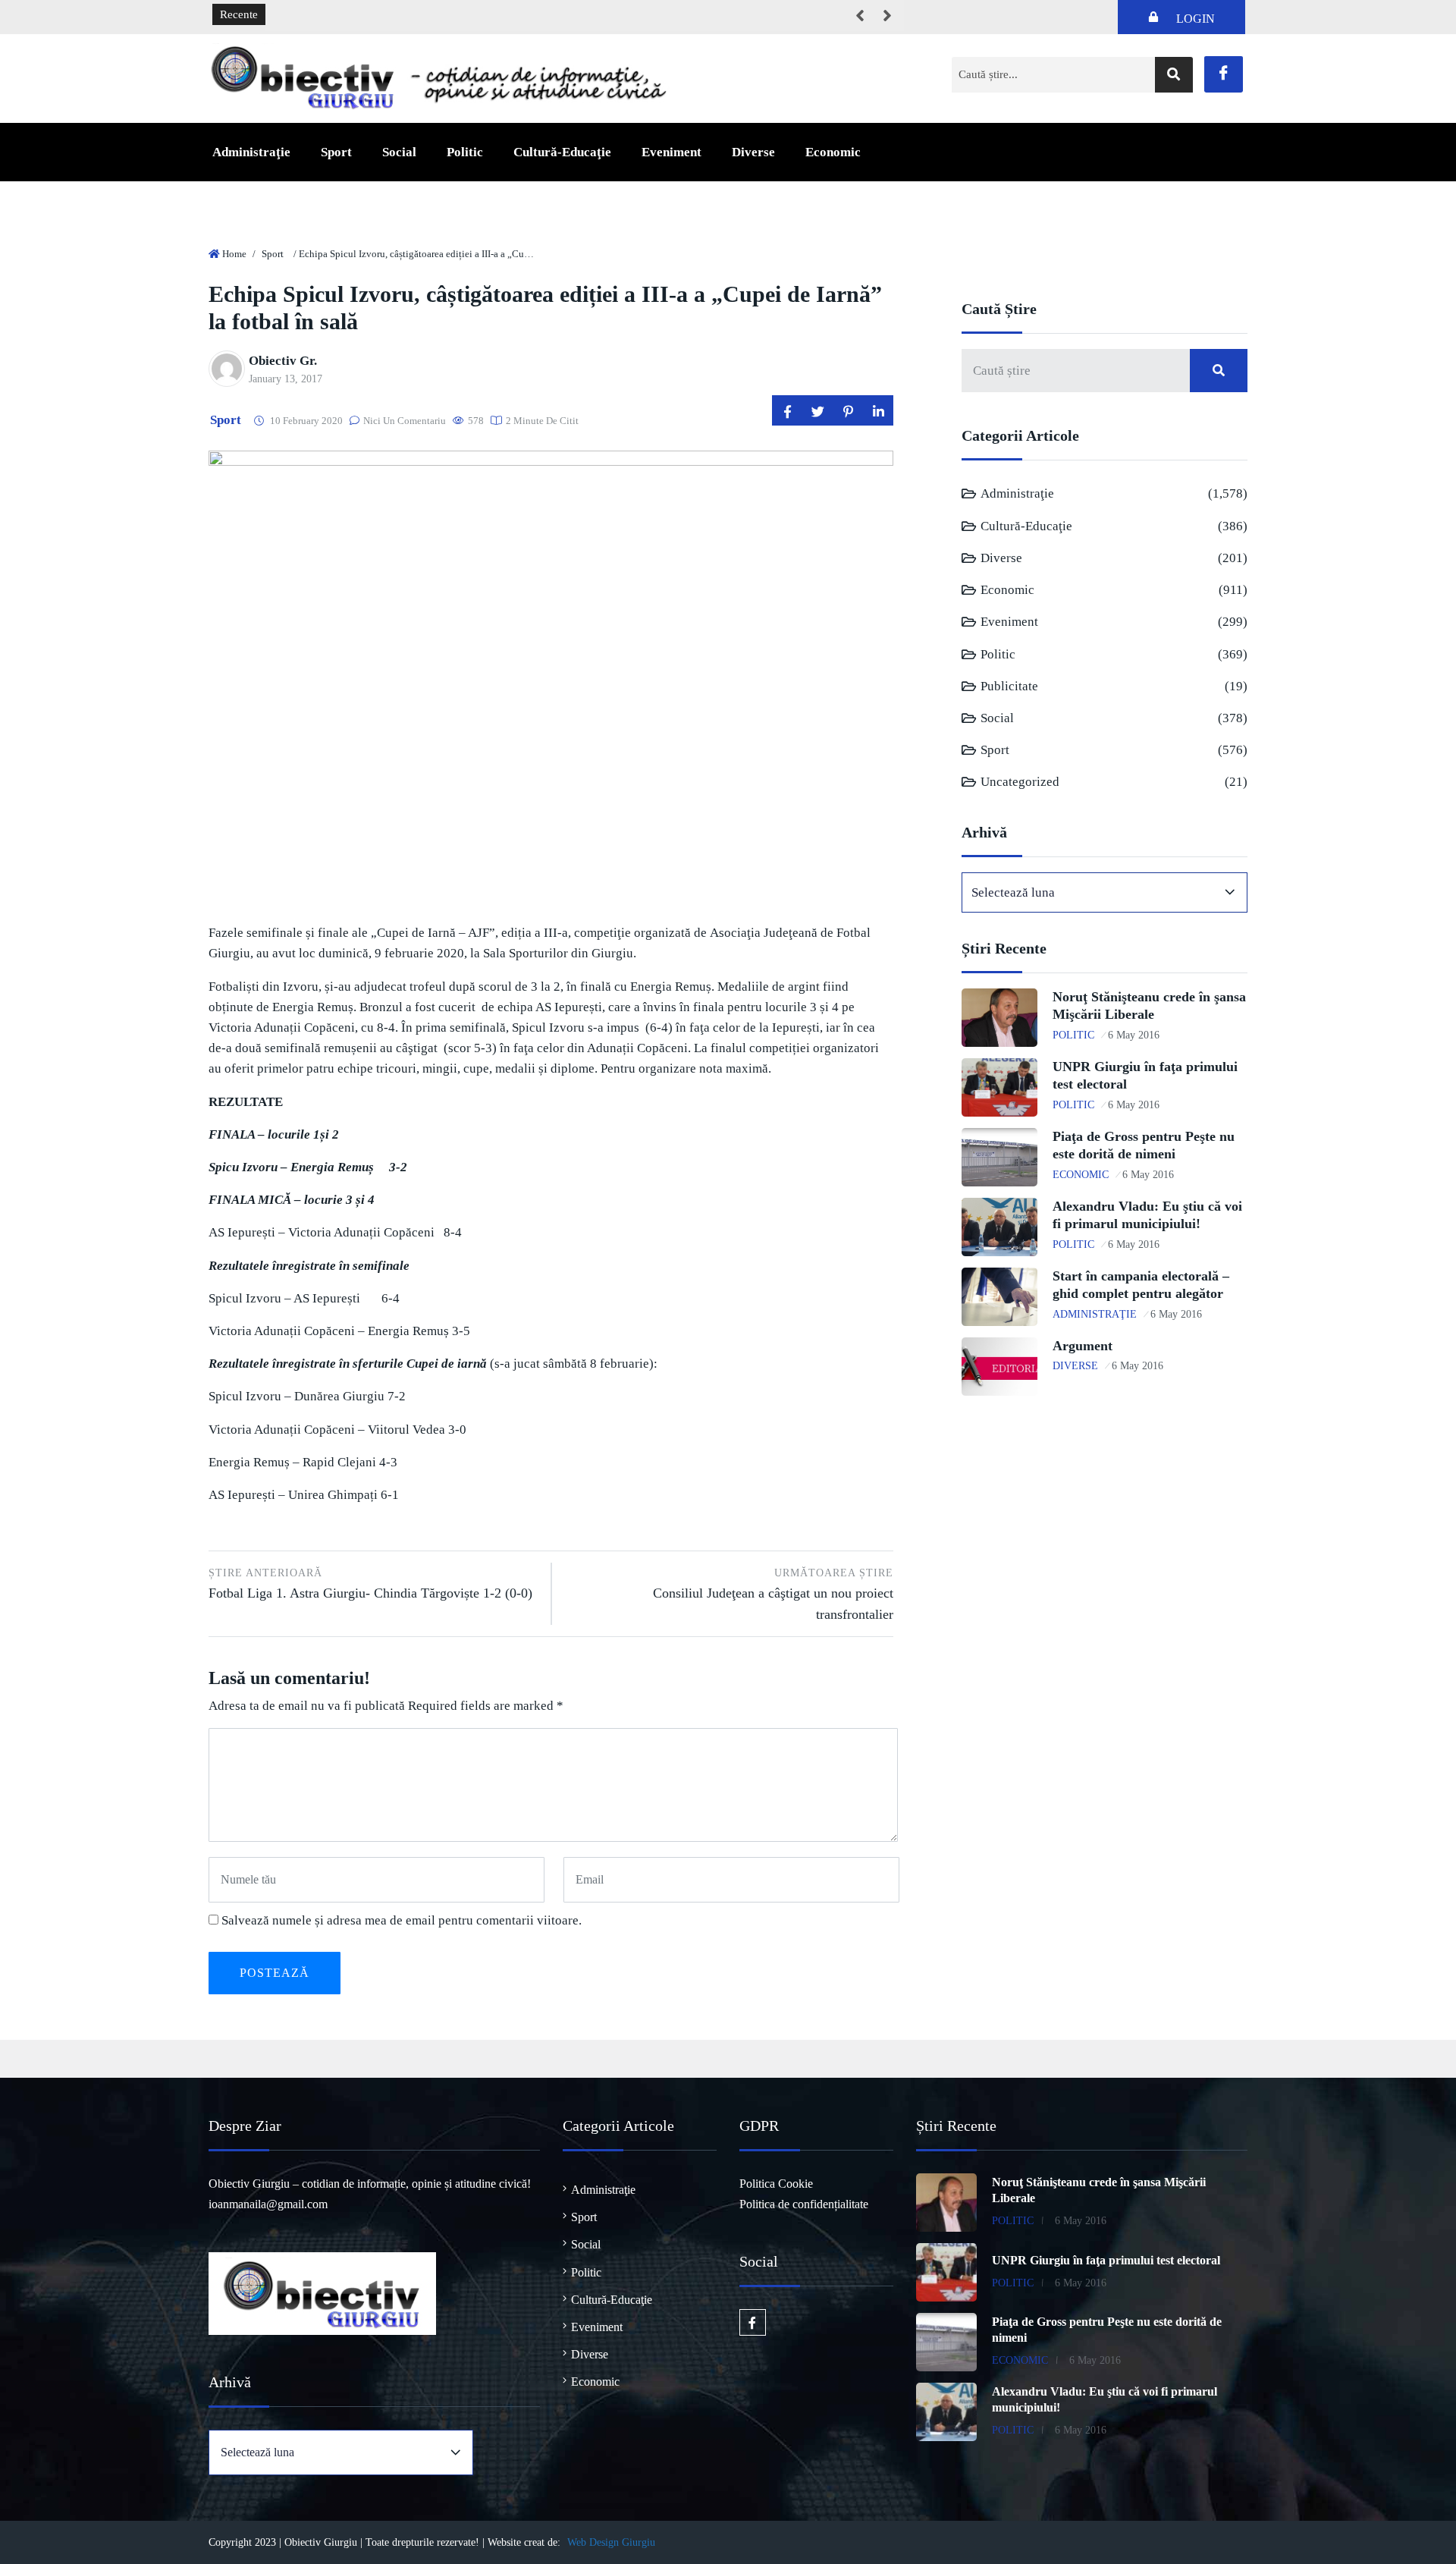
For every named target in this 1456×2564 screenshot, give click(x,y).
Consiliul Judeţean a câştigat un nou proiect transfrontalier (773, 1594)
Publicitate (1009, 686)
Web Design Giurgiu (611, 2542)
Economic (833, 152)
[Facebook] (1224, 74)
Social (399, 152)
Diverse (753, 152)
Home (234, 254)
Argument (1083, 1346)
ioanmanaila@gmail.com (268, 2204)
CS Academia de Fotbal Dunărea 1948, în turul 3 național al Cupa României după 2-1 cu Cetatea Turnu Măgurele (545, 15)
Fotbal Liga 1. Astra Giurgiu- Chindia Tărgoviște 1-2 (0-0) (370, 1584)
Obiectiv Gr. (283, 361)
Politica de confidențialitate (804, 2204)
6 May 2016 (1134, 1035)
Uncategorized (1020, 782)
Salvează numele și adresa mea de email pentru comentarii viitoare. (402, 1920)
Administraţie (251, 152)
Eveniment (672, 152)
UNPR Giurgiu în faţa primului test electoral (1106, 2260)
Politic (465, 152)
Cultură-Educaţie (562, 152)
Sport (336, 152)
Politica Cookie (776, 2184)
